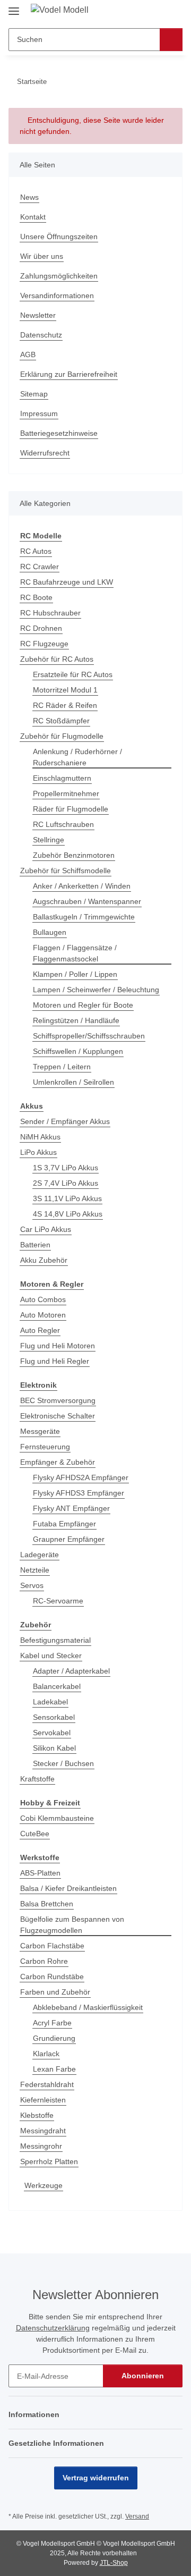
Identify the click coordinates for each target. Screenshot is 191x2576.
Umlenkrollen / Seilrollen (73, 1082)
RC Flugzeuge (44, 644)
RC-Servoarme (58, 1601)
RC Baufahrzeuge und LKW (67, 582)
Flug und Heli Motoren (58, 1346)
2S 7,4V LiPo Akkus (66, 1183)
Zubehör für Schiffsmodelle (66, 871)
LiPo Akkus (38, 1152)
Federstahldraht (47, 2084)
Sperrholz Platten (49, 2161)
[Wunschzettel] (157, 12)
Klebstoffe (37, 2115)
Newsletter (38, 315)
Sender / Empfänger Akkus (65, 1121)
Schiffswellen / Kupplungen (78, 1051)
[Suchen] (171, 40)
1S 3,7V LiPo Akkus (66, 1168)
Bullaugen (50, 932)
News (29, 197)
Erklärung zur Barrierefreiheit (69, 374)
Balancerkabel (57, 1686)
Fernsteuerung (45, 1447)
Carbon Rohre (44, 1961)
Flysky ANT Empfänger (71, 1508)
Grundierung (54, 2038)
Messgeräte (40, 1431)
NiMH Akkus (40, 1137)
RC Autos (36, 551)
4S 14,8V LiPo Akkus (68, 1214)
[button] (141, 12)
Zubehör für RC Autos (57, 659)
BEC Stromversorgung (58, 1400)
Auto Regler (40, 1330)
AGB (28, 354)
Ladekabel (50, 1702)
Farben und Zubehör (55, 1992)
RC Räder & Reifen (65, 705)
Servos (32, 1585)
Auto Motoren (43, 1315)
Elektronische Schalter (58, 1416)
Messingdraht (43, 2131)
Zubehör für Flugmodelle (62, 736)
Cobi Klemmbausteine (57, 1818)
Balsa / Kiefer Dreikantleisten (68, 1888)
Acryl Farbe (52, 2023)
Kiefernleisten (43, 2100)
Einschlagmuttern (62, 778)
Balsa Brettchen (47, 1904)
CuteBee (35, 1834)
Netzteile (35, 1570)
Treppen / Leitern (62, 1067)
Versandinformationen (57, 295)
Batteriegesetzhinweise (59, 433)
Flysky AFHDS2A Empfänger (81, 1477)
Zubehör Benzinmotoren (74, 855)
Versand (137, 2516)
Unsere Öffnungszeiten (59, 237)
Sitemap (34, 394)
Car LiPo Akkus (46, 1229)
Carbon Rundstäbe (52, 1977)
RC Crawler (40, 567)
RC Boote (36, 597)
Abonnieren (143, 2376)
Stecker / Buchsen (63, 1763)
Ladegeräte (40, 1555)
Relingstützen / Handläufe (76, 1020)
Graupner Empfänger (69, 1539)
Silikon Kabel (54, 1748)
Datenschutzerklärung (53, 2328)
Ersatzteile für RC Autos (73, 674)
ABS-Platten (40, 1873)
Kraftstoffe (37, 1779)
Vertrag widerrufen (96, 2478)
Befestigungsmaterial (55, 1640)
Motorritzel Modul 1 (65, 690)
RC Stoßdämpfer (61, 721)
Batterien (35, 1245)
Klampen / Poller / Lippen (75, 974)
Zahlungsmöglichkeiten (59, 276)
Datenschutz (41, 335)
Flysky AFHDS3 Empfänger (79, 1493)
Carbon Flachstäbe (52, 1946)
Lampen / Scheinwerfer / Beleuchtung (96, 990)
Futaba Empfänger (64, 1524)
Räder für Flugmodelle (71, 809)
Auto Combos (43, 1299)
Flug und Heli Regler (55, 1361)
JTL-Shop (114, 2563)
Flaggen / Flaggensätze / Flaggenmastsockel (75, 953)
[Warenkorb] (173, 12)
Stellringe (49, 840)
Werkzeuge (44, 2185)
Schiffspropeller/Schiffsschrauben (89, 1036)
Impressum (39, 413)
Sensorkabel (54, 1717)
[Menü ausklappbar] (14, 7)
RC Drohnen (41, 628)
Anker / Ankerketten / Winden (82, 886)
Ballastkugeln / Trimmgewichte (84, 917)
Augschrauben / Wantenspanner (87, 901)
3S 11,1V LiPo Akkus (67, 1198)
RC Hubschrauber (50, 613)
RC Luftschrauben (63, 824)
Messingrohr (41, 2146)
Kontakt (33, 217)
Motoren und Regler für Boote (83, 1005)
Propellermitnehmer (66, 793)
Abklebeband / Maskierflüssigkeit (88, 2007)
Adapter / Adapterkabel (71, 1671)
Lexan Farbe (54, 2069)
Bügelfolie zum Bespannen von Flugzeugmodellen (72, 1925)
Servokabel (52, 1733)
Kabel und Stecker (51, 1656)
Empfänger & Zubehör (58, 1462)
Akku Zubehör (44, 1260)
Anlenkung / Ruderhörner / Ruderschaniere (77, 757)
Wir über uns (42, 256)
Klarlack (46, 2054)
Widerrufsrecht (45, 453)
